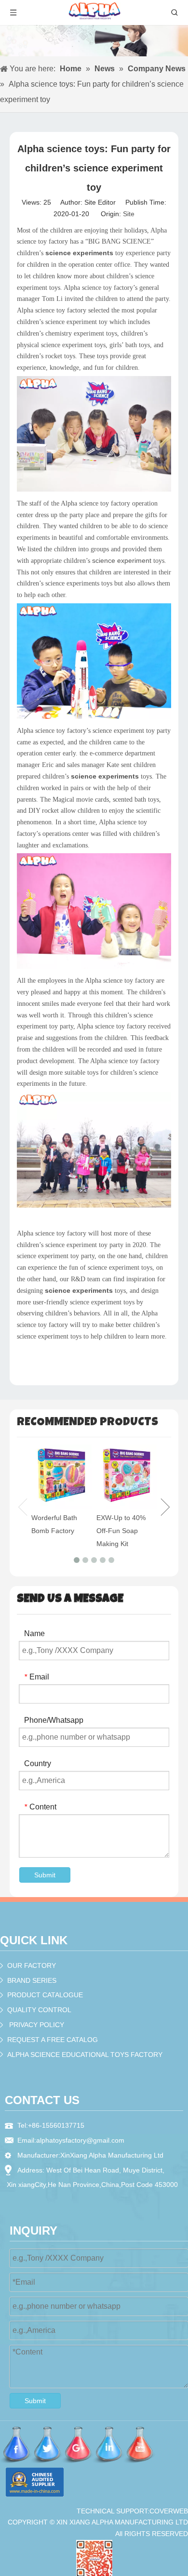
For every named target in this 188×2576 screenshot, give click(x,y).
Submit (45, 1875)
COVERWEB (169, 2511)
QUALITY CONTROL (39, 2010)
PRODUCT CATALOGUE (45, 1995)
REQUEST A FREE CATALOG (53, 2040)
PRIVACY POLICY (37, 2025)
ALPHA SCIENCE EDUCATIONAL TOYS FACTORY (85, 2055)
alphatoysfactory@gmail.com (80, 2140)
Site (129, 214)
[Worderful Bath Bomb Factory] (61, 1476)
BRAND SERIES (32, 1980)
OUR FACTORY (32, 1965)
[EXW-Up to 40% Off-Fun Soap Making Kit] (127, 1476)
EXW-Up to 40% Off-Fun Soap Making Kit (121, 1531)
